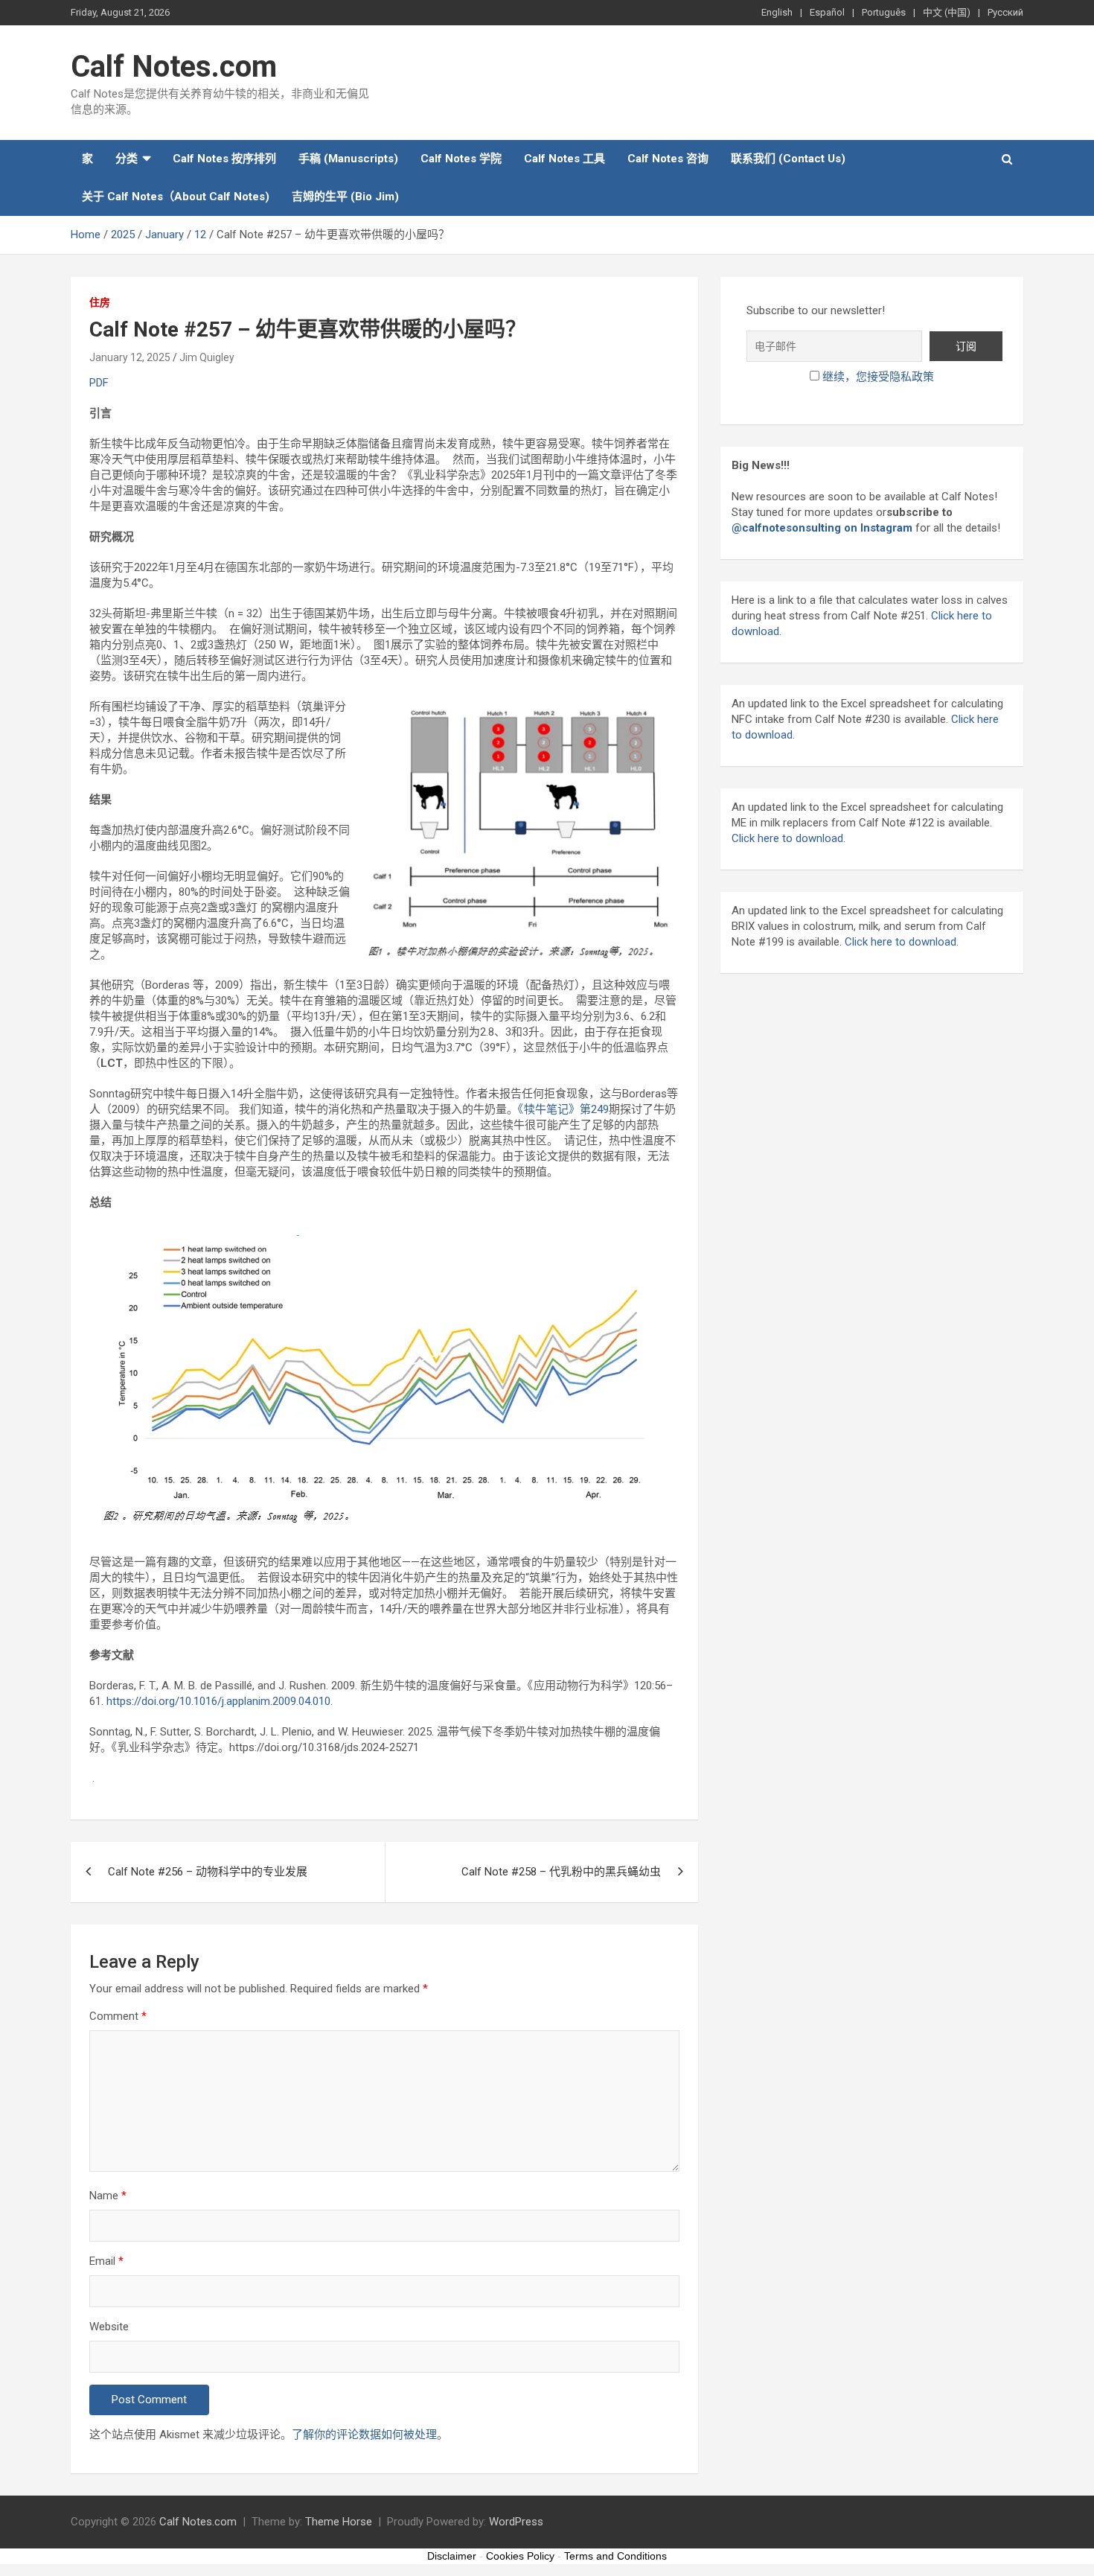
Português (884, 12)
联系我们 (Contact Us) (788, 159)
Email (106, 2261)
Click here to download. (788, 838)
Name (108, 2196)
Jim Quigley (207, 357)
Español (827, 12)
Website (109, 2327)
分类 (127, 159)
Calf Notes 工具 (564, 159)
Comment (118, 2016)
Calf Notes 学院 (461, 159)
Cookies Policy (520, 2556)
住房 (100, 302)
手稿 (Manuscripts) (348, 159)
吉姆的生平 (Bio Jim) (345, 197)
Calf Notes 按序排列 (224, 159)
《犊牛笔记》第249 (563, 1109)
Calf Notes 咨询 (668, 159)
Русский (1005, 12)
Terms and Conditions (615, 2556)
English (777, 12)
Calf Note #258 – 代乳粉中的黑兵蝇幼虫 (561, 1872)
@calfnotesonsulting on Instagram (822, 528)
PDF (99, 383)
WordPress (516, 2522)
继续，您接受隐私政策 (878, 377)
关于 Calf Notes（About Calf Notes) (176, 197)
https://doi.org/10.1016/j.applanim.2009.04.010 (217, 1701)
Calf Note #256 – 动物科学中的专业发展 (208, 1872)
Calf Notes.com (174, 67)
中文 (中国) (947, 12)
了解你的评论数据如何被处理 (364, 2435)
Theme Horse (339, 2522)
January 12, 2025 (130, 357)
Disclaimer (452, 2556)
